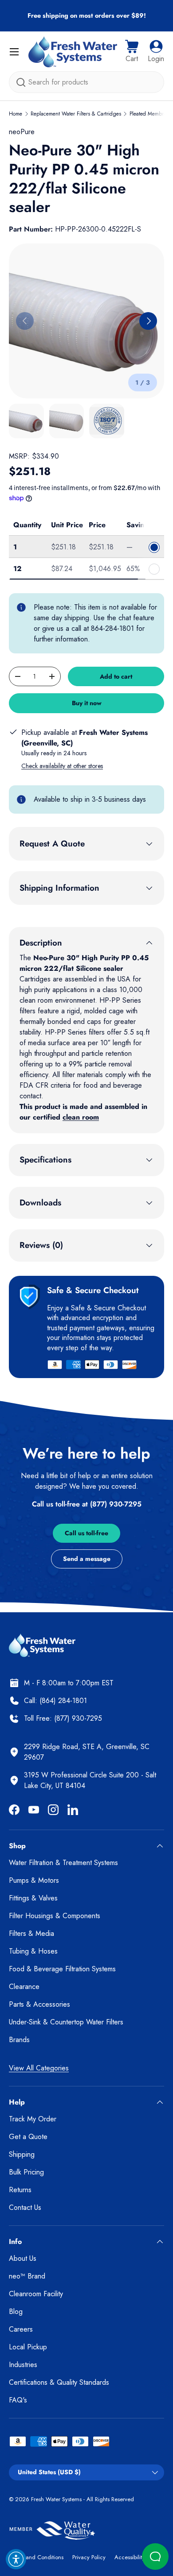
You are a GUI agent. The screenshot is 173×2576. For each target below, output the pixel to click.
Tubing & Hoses (33, 1951)
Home (16, 114)
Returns (20, 2190)
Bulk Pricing (26, 2172)
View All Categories (39, 2068)
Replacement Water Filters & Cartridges (76, 114)
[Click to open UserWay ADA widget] (16, 2559)
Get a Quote (28, 2137)
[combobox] (86, 82)
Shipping (22, 2154)
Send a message (87, 1559)
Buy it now (87, 703)
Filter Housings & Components (55, 1916)
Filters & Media (31, 1933)
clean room (81, 1117)
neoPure (22, 132)
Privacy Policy (89, 2557)
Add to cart (116, 676)
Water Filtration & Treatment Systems (63, 1863)
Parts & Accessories (39, 2004)
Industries (23, 2365)
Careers (21, 2329)
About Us (23, 2258)
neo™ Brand (27, 2276)
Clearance (24, 1987)
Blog (16, 2311)
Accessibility (130, 2557)
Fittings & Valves (33, 1898)
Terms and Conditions (36, 2557)
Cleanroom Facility (36, 2294)
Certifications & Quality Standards (59, 2382)
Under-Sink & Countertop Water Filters (66, 2022)
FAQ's (18, 2400)
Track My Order (33, 2119)
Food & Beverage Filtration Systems (62, 1969)
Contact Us (25, 2207)
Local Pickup (28, 2347)
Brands (19, 2040)
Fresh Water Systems (56, 2499)
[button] (132, 52)
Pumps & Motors (34, 1880)
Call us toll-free (86, 1533)
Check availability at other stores (62, 766)
